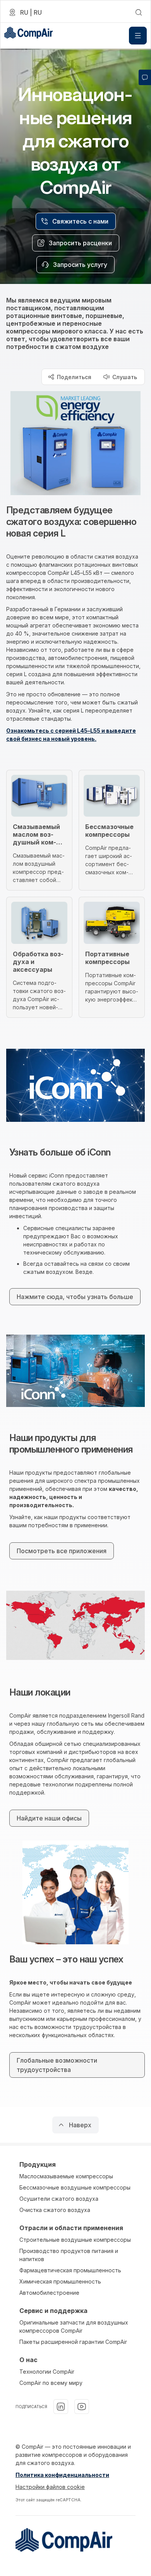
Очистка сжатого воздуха (55, 2210)
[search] (139, 12)
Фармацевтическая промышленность (70, 2270)
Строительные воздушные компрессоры (75, 2240)
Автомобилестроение (49, 2293)
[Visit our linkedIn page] (61, 2407)
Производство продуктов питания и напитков (69, 2255)
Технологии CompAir (47, 2372)
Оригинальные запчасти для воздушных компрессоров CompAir (74, 2326)
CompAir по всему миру (51, 2383)
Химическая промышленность (60, 2281)
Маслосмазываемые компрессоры (66, 2176)
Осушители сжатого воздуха (59, 2199)
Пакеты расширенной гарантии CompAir (73, 2342)
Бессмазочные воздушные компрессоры (75, 2187)
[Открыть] (138, 36)
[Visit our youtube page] (82, 2407)
